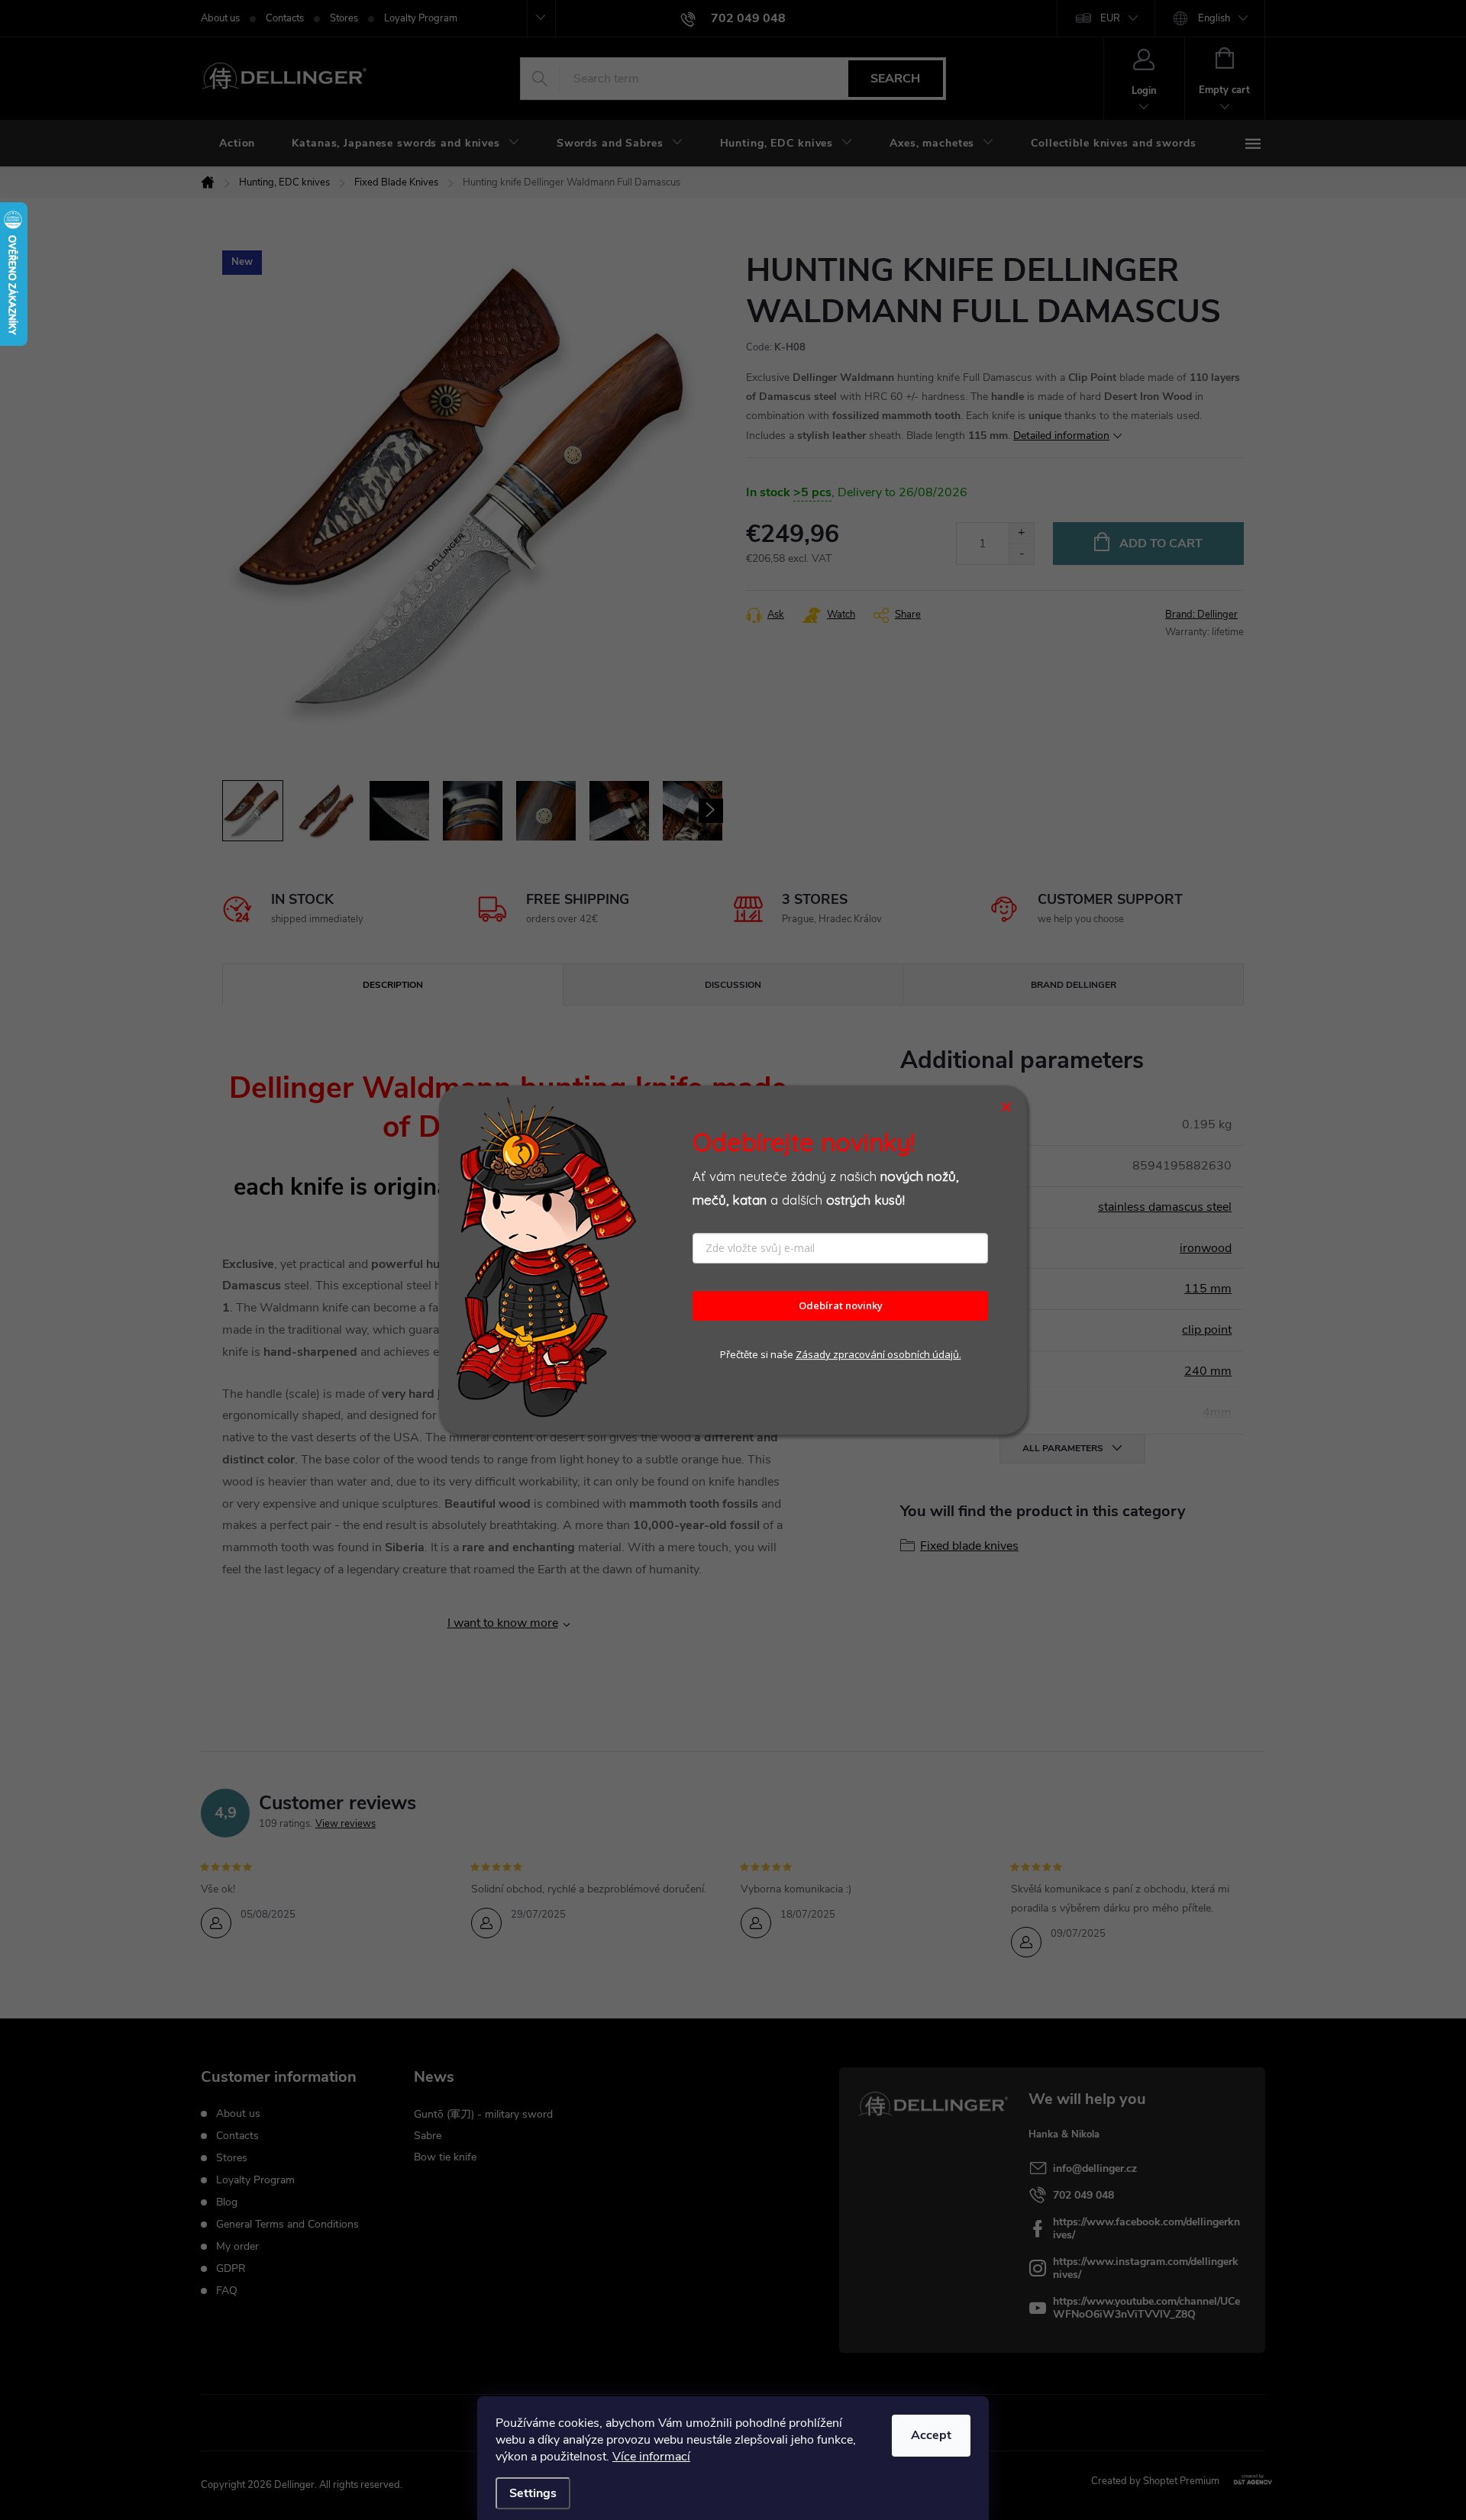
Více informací (651, 2457)
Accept (931, 2435)
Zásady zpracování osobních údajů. (878, 1354)
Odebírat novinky (841, 1306)
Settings (533, 2493)
